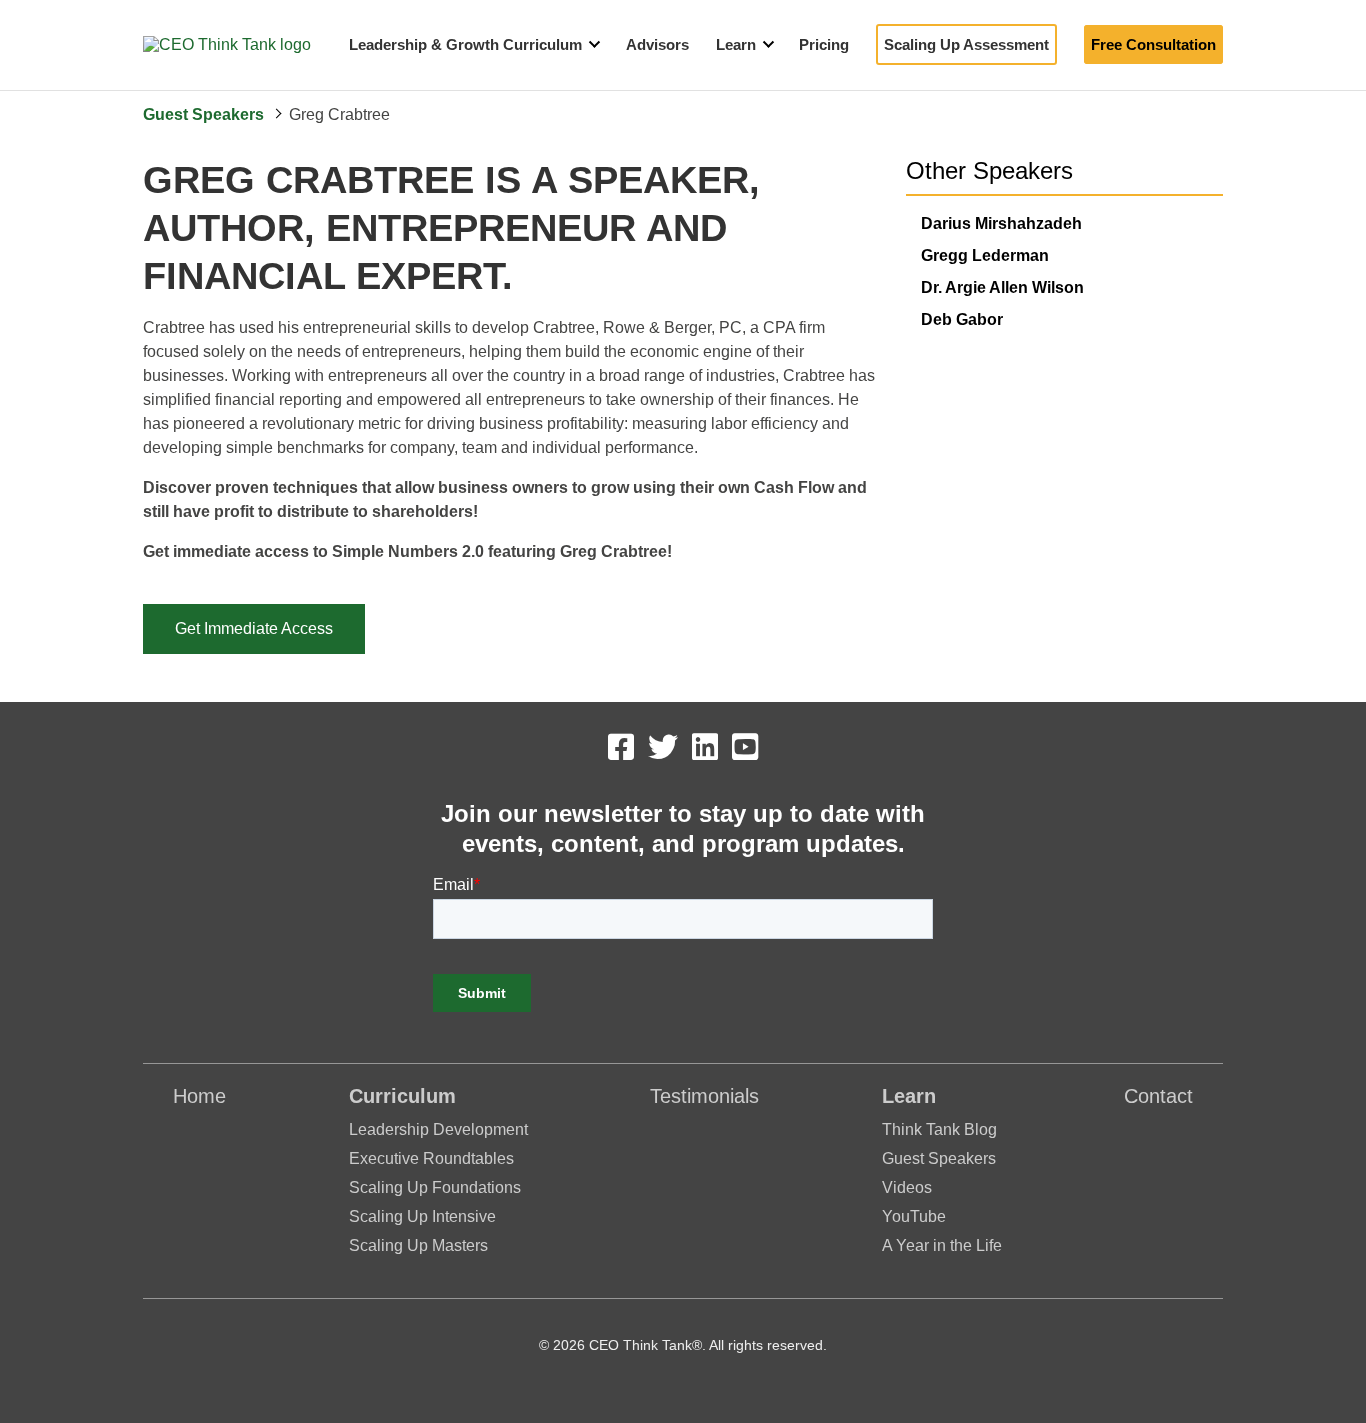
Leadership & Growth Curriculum (465, 44)
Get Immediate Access (254, 628)
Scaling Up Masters (418, 1245)
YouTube (914, 1216)
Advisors (657, 44)
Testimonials (704, 1096)
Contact (1158, 1096)
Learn (736, 44)
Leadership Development (438, 1129)
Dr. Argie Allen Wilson (1002, 287)
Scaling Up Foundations (435, 1187)
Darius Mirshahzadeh (1001, 223)
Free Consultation (1153, 44)
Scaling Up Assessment (966, 44)
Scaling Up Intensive (422, 1216)
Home (199, 1096)
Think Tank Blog (939, 1129)
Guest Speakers (203, 114)
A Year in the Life (942, 1245)
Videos (907, 1187)
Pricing (824, 44)
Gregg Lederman (985, 255)
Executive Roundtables (431, 1158)
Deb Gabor (962, 319)
